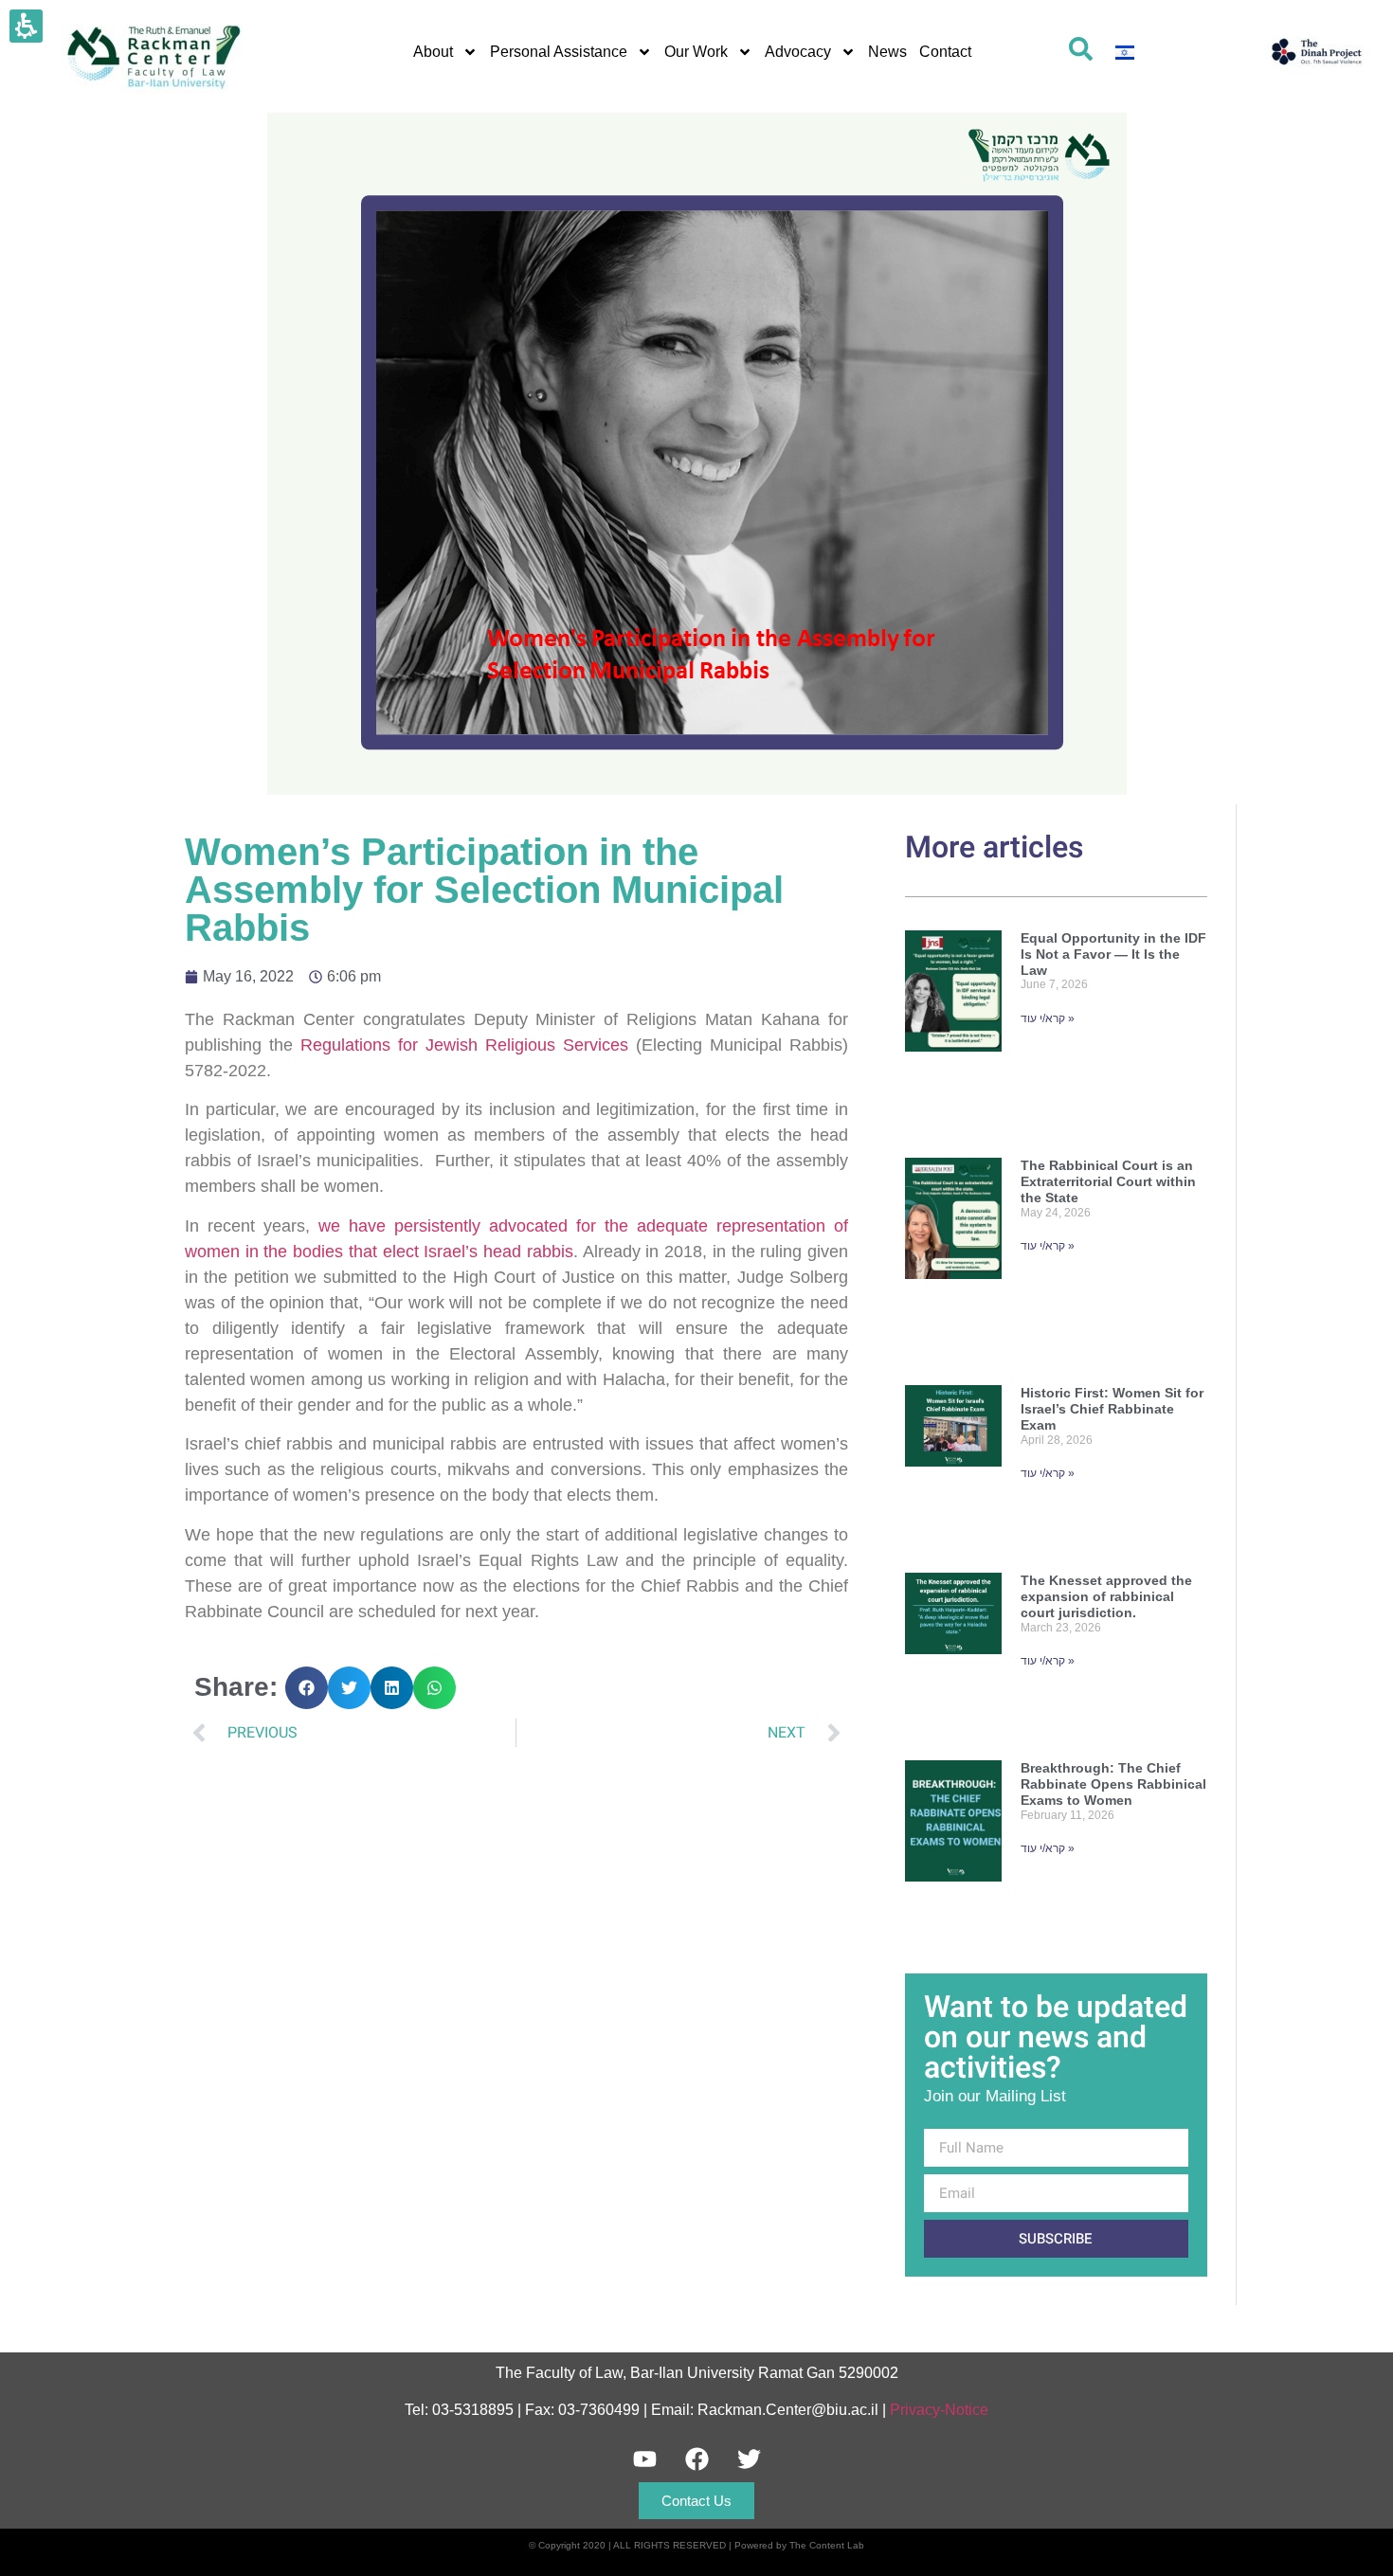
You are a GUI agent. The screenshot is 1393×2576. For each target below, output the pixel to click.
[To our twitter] (749, 2459)
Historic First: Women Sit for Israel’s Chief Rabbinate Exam (1112, 1409)
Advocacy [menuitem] (798, 52)
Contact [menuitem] (945, 52)
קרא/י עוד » (1048, 1018)
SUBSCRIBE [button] (1056, 2239)
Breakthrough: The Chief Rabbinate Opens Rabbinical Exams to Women (1113, 1784)
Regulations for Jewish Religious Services (464, 1045)
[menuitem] (1125, 52)
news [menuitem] (887, 52)
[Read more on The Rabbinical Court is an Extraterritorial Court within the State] (953, 1255)
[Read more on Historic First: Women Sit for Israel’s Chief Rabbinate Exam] (953, 1462)
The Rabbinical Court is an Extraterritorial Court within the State (1108, 1181)
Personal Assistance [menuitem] (559, 52)
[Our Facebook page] (696, 2459)
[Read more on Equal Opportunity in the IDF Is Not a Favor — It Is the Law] (953, 1027)
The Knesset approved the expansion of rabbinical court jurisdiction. (1106, 1596)
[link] (1081, 49)
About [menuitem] (433, 52)
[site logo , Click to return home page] (1317, 52)
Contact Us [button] (696, 2501)
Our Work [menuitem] (696, 52)
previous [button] (262, 1733)
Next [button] (787, 1733)
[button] (307, 1688)
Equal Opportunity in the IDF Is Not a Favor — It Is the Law (1113, 954)
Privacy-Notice (939, 2410)
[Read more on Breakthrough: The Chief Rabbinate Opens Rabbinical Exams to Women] (953, 1857)
